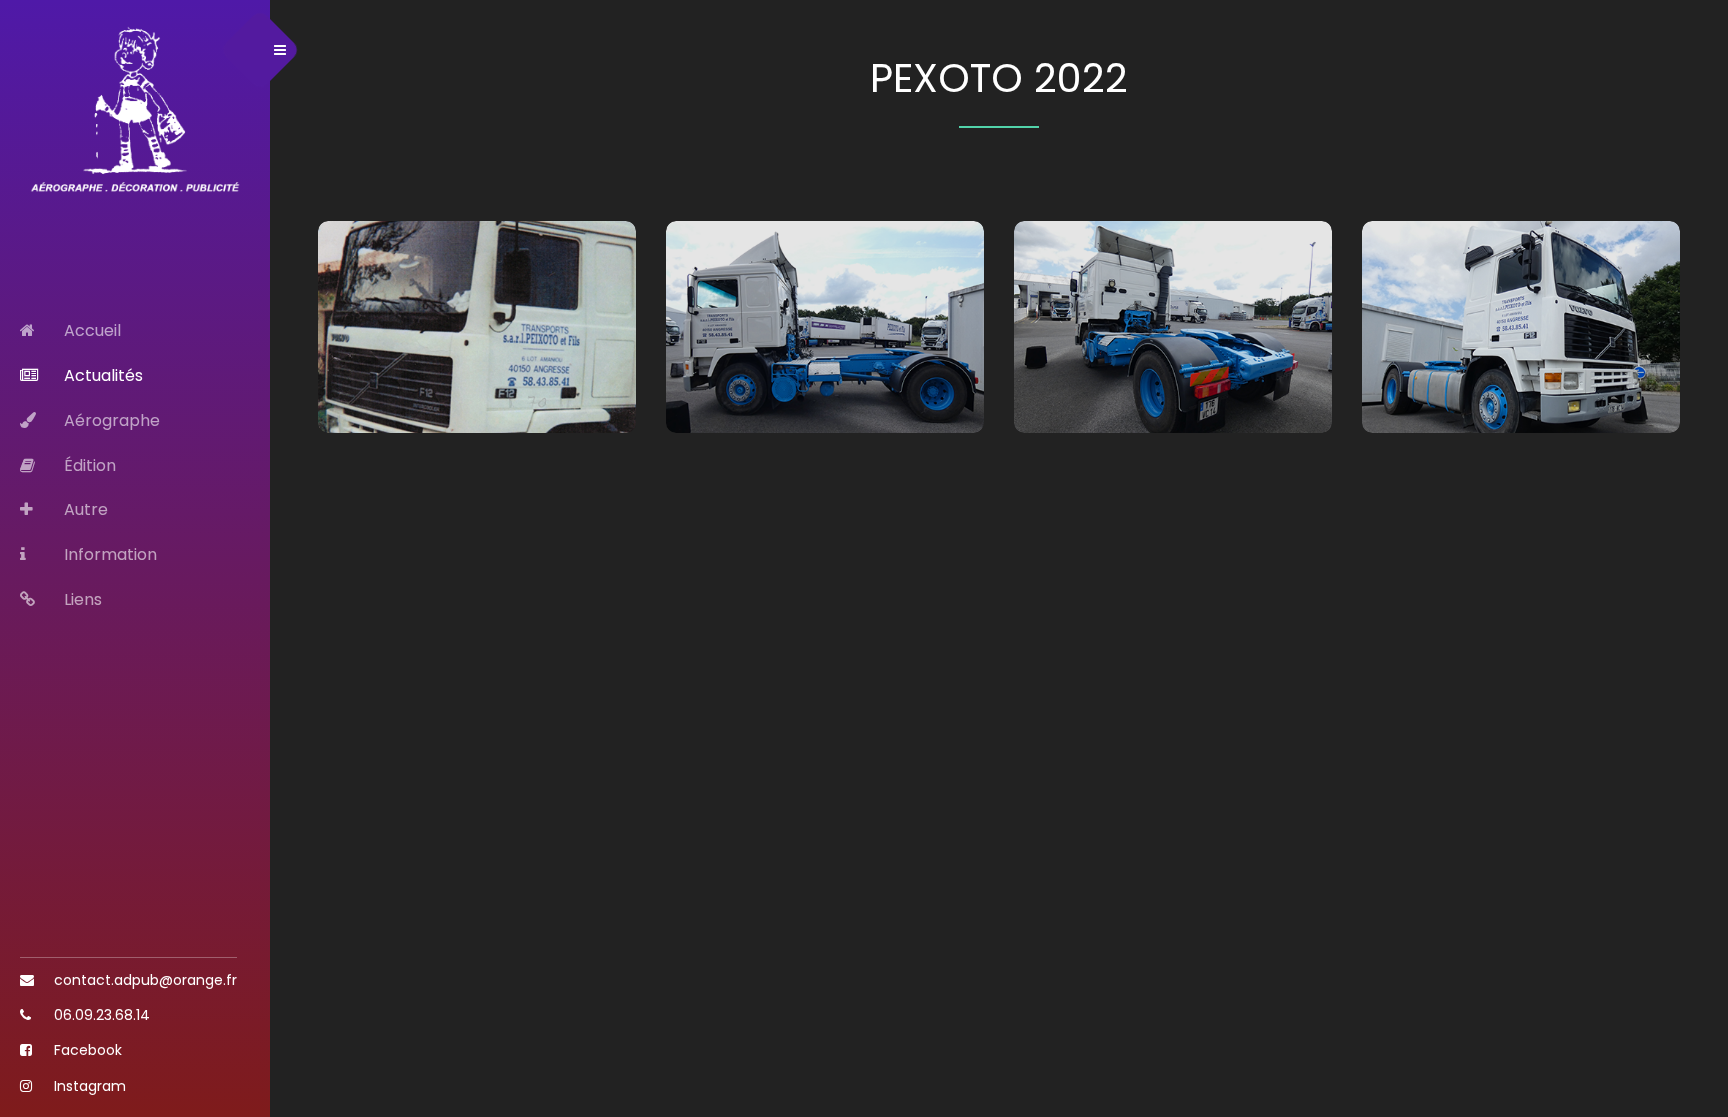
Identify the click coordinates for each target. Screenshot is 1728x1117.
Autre (84, 509)
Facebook (86, 1050)
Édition (88, 465)
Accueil (90, 330)
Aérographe (110, 420)
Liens (81, 599)
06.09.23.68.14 (100, 1015)
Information (108, 554)
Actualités (101, 375)
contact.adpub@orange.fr (143, 980)
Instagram (88, 1086)
